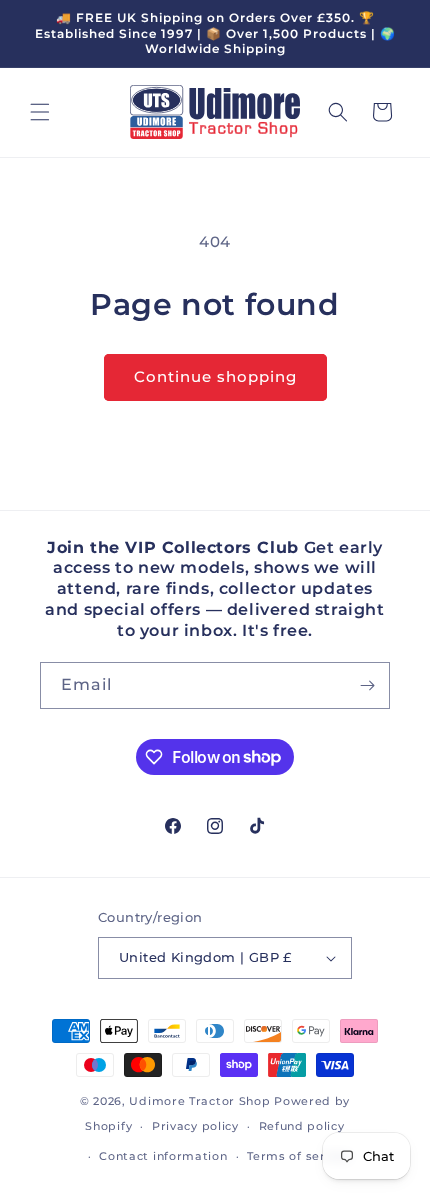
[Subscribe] (367, 685)
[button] (40, 112)
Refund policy (302, 1126)
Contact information (163, 1156)
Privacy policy (195, 1126)
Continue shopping (215, 376)
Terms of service (298, 1156)
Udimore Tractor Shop (199, 1101)
